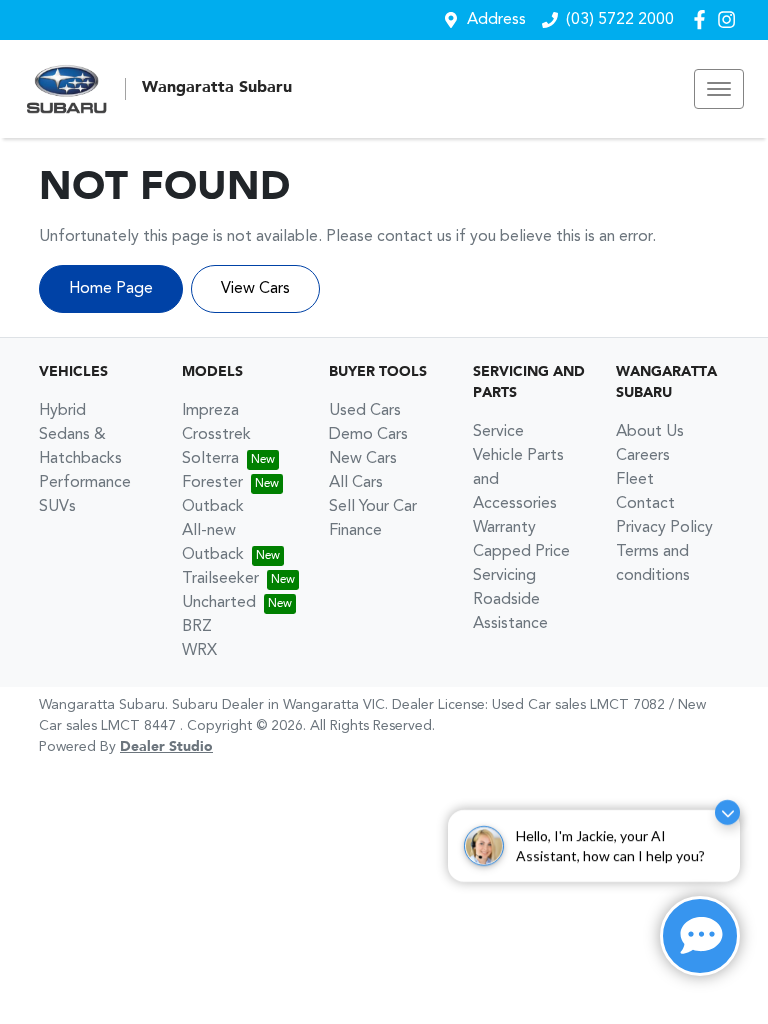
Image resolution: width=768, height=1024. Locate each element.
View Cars (255, 289)
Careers (643, 456)
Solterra (210, 459)
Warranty (504, 528)
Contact (645, 504)
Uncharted (219, 603)
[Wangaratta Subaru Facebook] (703, 19)
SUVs (57, 507)
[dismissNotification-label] (727, 802)
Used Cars (365, 411)
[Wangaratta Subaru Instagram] (730, 19)
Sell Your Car (373, 507)
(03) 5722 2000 (620, 20)
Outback (213, 507)
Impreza (210, 411)
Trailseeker (220, 579)
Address (496, 20)
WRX (199, 651)
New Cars (363, 459)
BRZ (197, 627)
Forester (212, 483)
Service (498, 432)
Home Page (111, 289)
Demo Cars (368, 435)
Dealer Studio (166, 747)
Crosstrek (216, 435)
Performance (85, 483)
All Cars (356, 483)
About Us (650, 432)
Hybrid (62, 411)
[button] (719, 89)
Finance (355, 531)
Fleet (635, 480)
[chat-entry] (700, 936)
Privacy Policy (664, 528)
